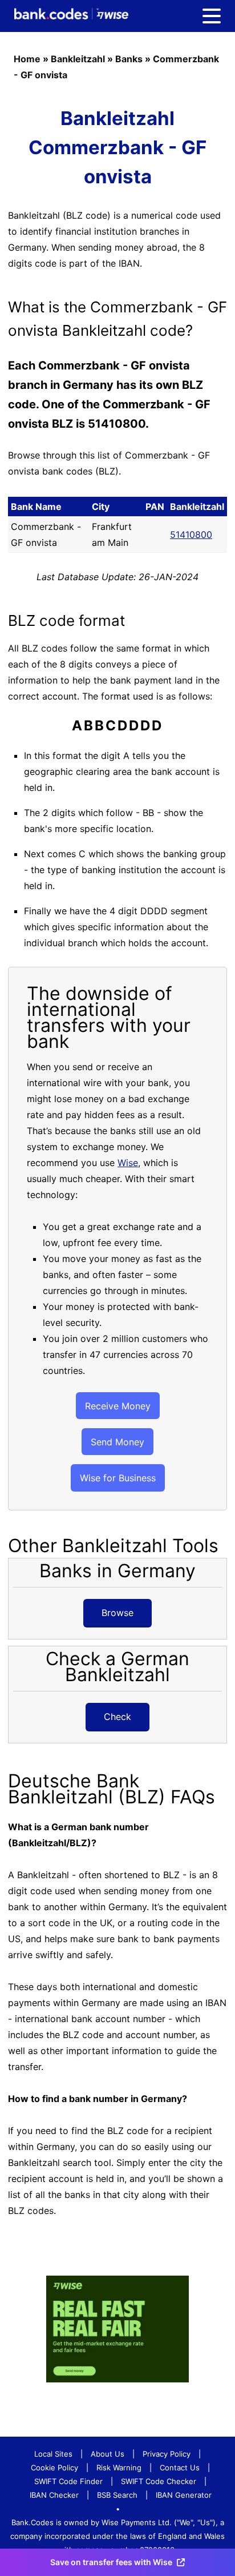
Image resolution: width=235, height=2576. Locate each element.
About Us (108, 2454)
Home (27, 59)
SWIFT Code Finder (68, 2481)
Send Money (117, 1442)
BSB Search (117, 2495)
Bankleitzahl (78, 59)
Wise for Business (118, 1478)
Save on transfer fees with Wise (111, 2562)
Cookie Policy (54, 2468)
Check (117, 1717)
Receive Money (118, 1406)
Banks (129, 59)
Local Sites (53, 2454)
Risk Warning (119, 2468)
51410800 (191, 535)
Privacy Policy (167, 2454)
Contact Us (180, 2468)
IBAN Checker (54, 2495)
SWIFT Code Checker (159, 2481)
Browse (117, 1613)
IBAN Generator (184, 2495)
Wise (128, 1163)
